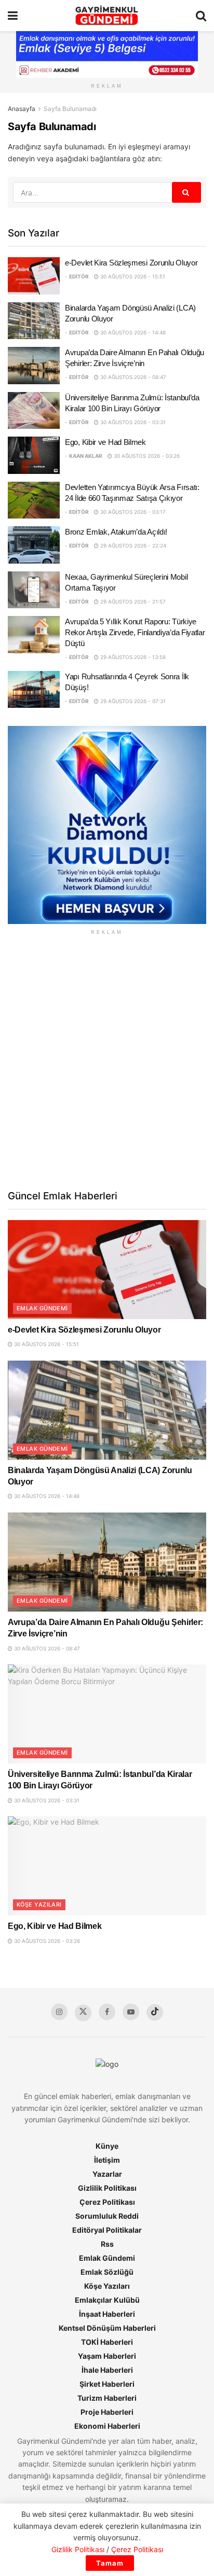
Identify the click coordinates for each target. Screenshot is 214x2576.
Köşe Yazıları (39, 1905)
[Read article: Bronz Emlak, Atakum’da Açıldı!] (34, 545)
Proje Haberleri (107, 2412)
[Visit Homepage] (107, 16)
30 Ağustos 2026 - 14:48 (132, 332)
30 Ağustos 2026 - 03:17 (132, 512)
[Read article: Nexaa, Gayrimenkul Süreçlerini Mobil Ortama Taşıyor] (34, 590)
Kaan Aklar (86, 456)
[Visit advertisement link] (107, 825)
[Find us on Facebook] (107, 2012)
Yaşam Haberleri (107, 2356)
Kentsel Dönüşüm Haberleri (107, 2328)
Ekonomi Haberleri (107, 2426)
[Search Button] (201, 16)
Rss (107, 2244)
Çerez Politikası (107, 2202)
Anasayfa (22, 109)
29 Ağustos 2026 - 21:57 (132, 601)
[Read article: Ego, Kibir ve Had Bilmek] (34, 455)
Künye (107, 2146)
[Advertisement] (107, 1061)
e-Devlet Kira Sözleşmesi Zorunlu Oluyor (131, 263)
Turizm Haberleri (107, 2398)
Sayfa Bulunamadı (70, 109)
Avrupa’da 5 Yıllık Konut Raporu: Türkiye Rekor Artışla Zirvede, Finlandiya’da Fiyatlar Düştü (135, 632)
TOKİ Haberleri (107, 2342)
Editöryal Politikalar (107, 2230)
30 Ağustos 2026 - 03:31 (132, 422)
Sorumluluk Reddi (107, 2216)
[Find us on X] (83, 2013)
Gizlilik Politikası (107, 2188)
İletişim (107, 2160)
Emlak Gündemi (42, 1308)
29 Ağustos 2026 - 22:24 (132, 545)
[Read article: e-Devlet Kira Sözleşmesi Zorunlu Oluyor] (34, 276)
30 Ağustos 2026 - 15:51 (132, 276)
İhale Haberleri (107, 2370)
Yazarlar (107, 2174)
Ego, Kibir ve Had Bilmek (105, 442)
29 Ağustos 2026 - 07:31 (132, 701)
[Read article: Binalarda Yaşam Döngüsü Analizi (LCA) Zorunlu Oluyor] (34, 321)
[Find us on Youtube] (131, 2012)
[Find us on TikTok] (155, 2012)
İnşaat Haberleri (107, 2314)
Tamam (110, 2563)
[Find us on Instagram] (59, 2012)
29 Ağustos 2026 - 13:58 (132, 657)
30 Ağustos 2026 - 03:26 (146, 456)
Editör (79, 276)
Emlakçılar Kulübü (107, 2300)
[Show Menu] (13, 16)
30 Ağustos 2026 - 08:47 (132, 377)
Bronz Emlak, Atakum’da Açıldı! (116, 532)
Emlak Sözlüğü (107, 2272)
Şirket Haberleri (107, 2384)
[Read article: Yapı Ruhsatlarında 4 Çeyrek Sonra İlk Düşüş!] (34, 690)
